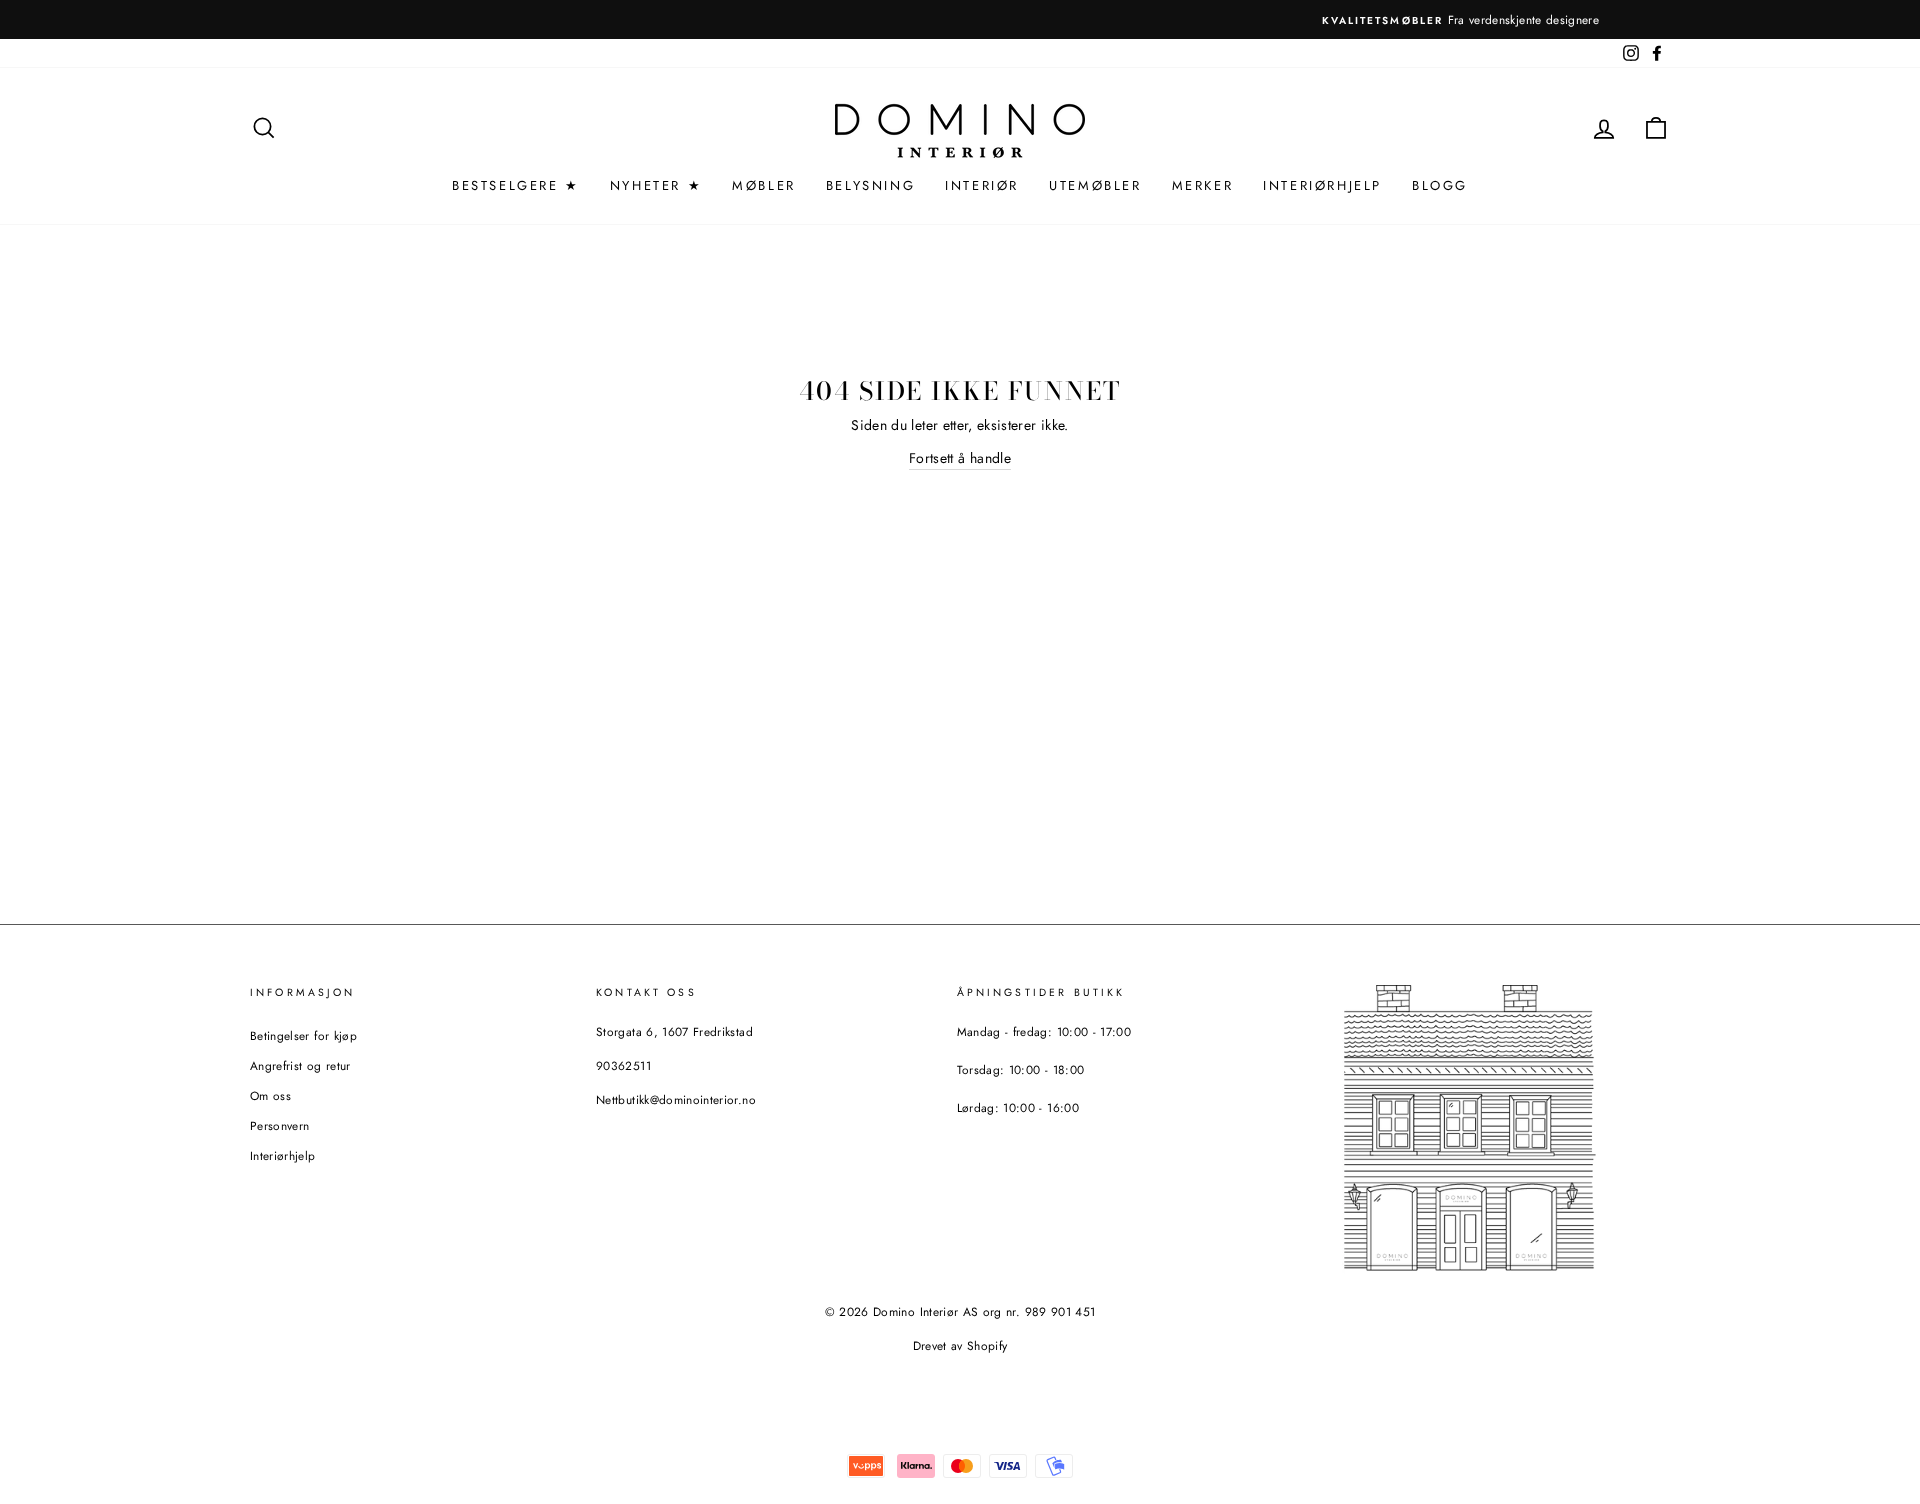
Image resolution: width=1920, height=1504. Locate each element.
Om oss (270, 1095)
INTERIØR (982, 185)
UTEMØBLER (1095, 185)
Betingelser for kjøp (303, 1035)
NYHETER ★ (656, 185)
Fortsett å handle (960, 458)
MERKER (1203, 185)
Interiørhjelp (283, 1155)
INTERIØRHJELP (1322, 185)
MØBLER (764, 185)
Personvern (280, 1125)
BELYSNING (870, 185)
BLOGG (1440, 185)
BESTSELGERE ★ (516, 185)
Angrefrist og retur (300, 1065)
